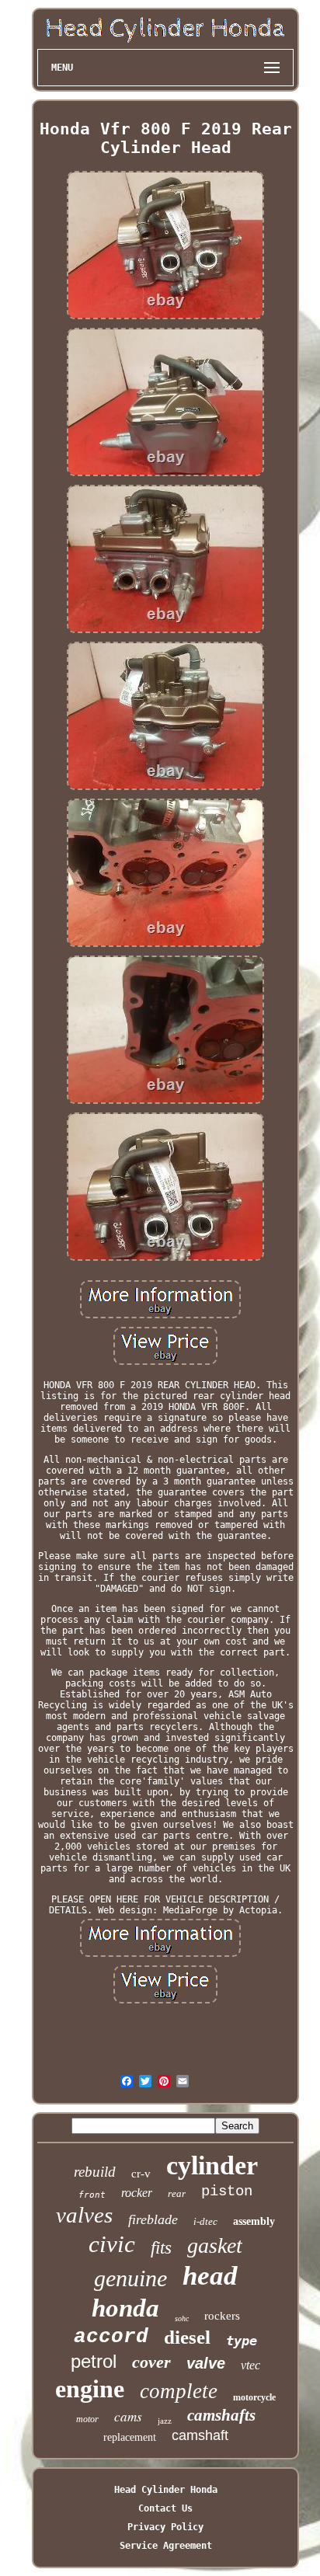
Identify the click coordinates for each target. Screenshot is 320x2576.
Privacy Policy (165, 2527)
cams (128, 2416)
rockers (222, 2316)
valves (84, 2215)
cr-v (141, 2174)
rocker (137, 2193)
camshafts (221, 2415)
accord (111, 2337)
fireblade (153, 2219)
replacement (130, 2437)
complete (179, 2391)
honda (125, 2308)
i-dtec (205, 2221)
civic (112, 2244)
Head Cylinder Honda (166, 2490)
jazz (165, 2421)
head (210, 2276)
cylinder (212, 2165)
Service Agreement (166, 2546)
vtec (250, 2365)
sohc (182, 2318)
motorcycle (254, 2397)
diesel (187, 2337)
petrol (94, 2361)
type (242, 2341)
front (92, 2195)
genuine (130, 2278)
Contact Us (165, 2508)
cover (151, 2362)
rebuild (95, 2172)
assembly (254, 2221)
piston (227, 2191)
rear (177, 2193)
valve (206, 2363)
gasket (215, 2245)
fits (161, 2248)
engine (90, 2389)
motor (87, 2419)
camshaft (200, 2435)
